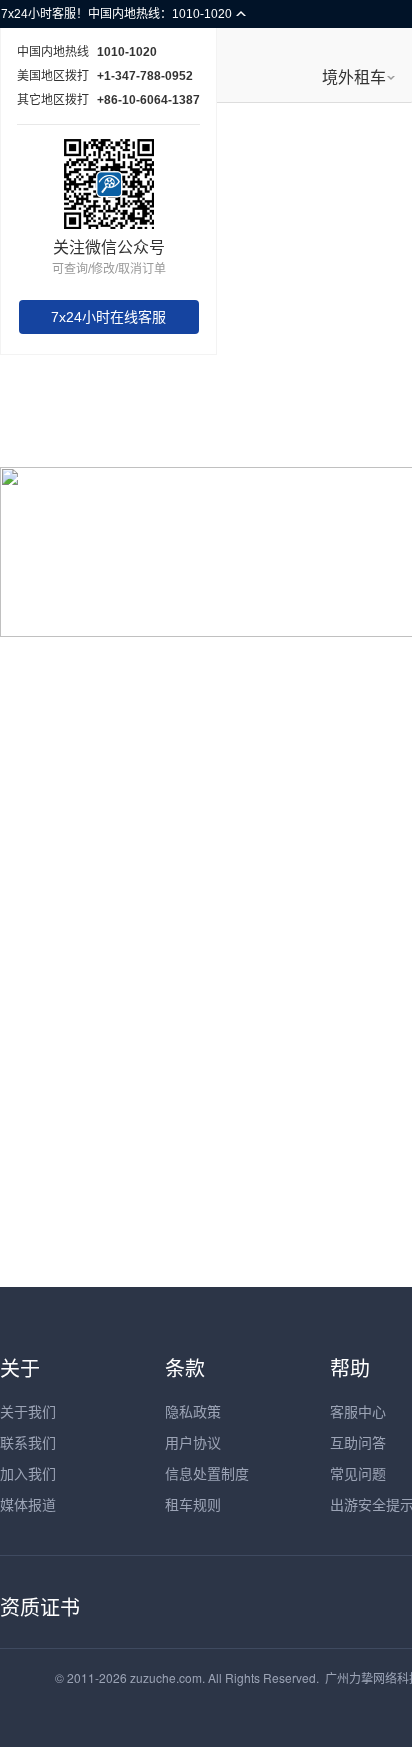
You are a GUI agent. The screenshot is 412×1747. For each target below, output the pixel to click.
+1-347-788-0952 (145, 76)
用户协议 (193, 1442)
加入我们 (28, 1473)
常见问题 (358, 1473)
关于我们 (28, 1411)
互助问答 (358, 1442)
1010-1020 (127, 52)
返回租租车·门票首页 (206, 734)
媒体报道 (28, 1504)
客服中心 (358, 1411)
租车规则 (193, 1504)
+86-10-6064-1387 (148, 100)
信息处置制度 (207, 1473)
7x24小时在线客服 (108, 317)
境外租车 (354, 77)
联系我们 (28, 1442)
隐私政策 (193, 1411)
